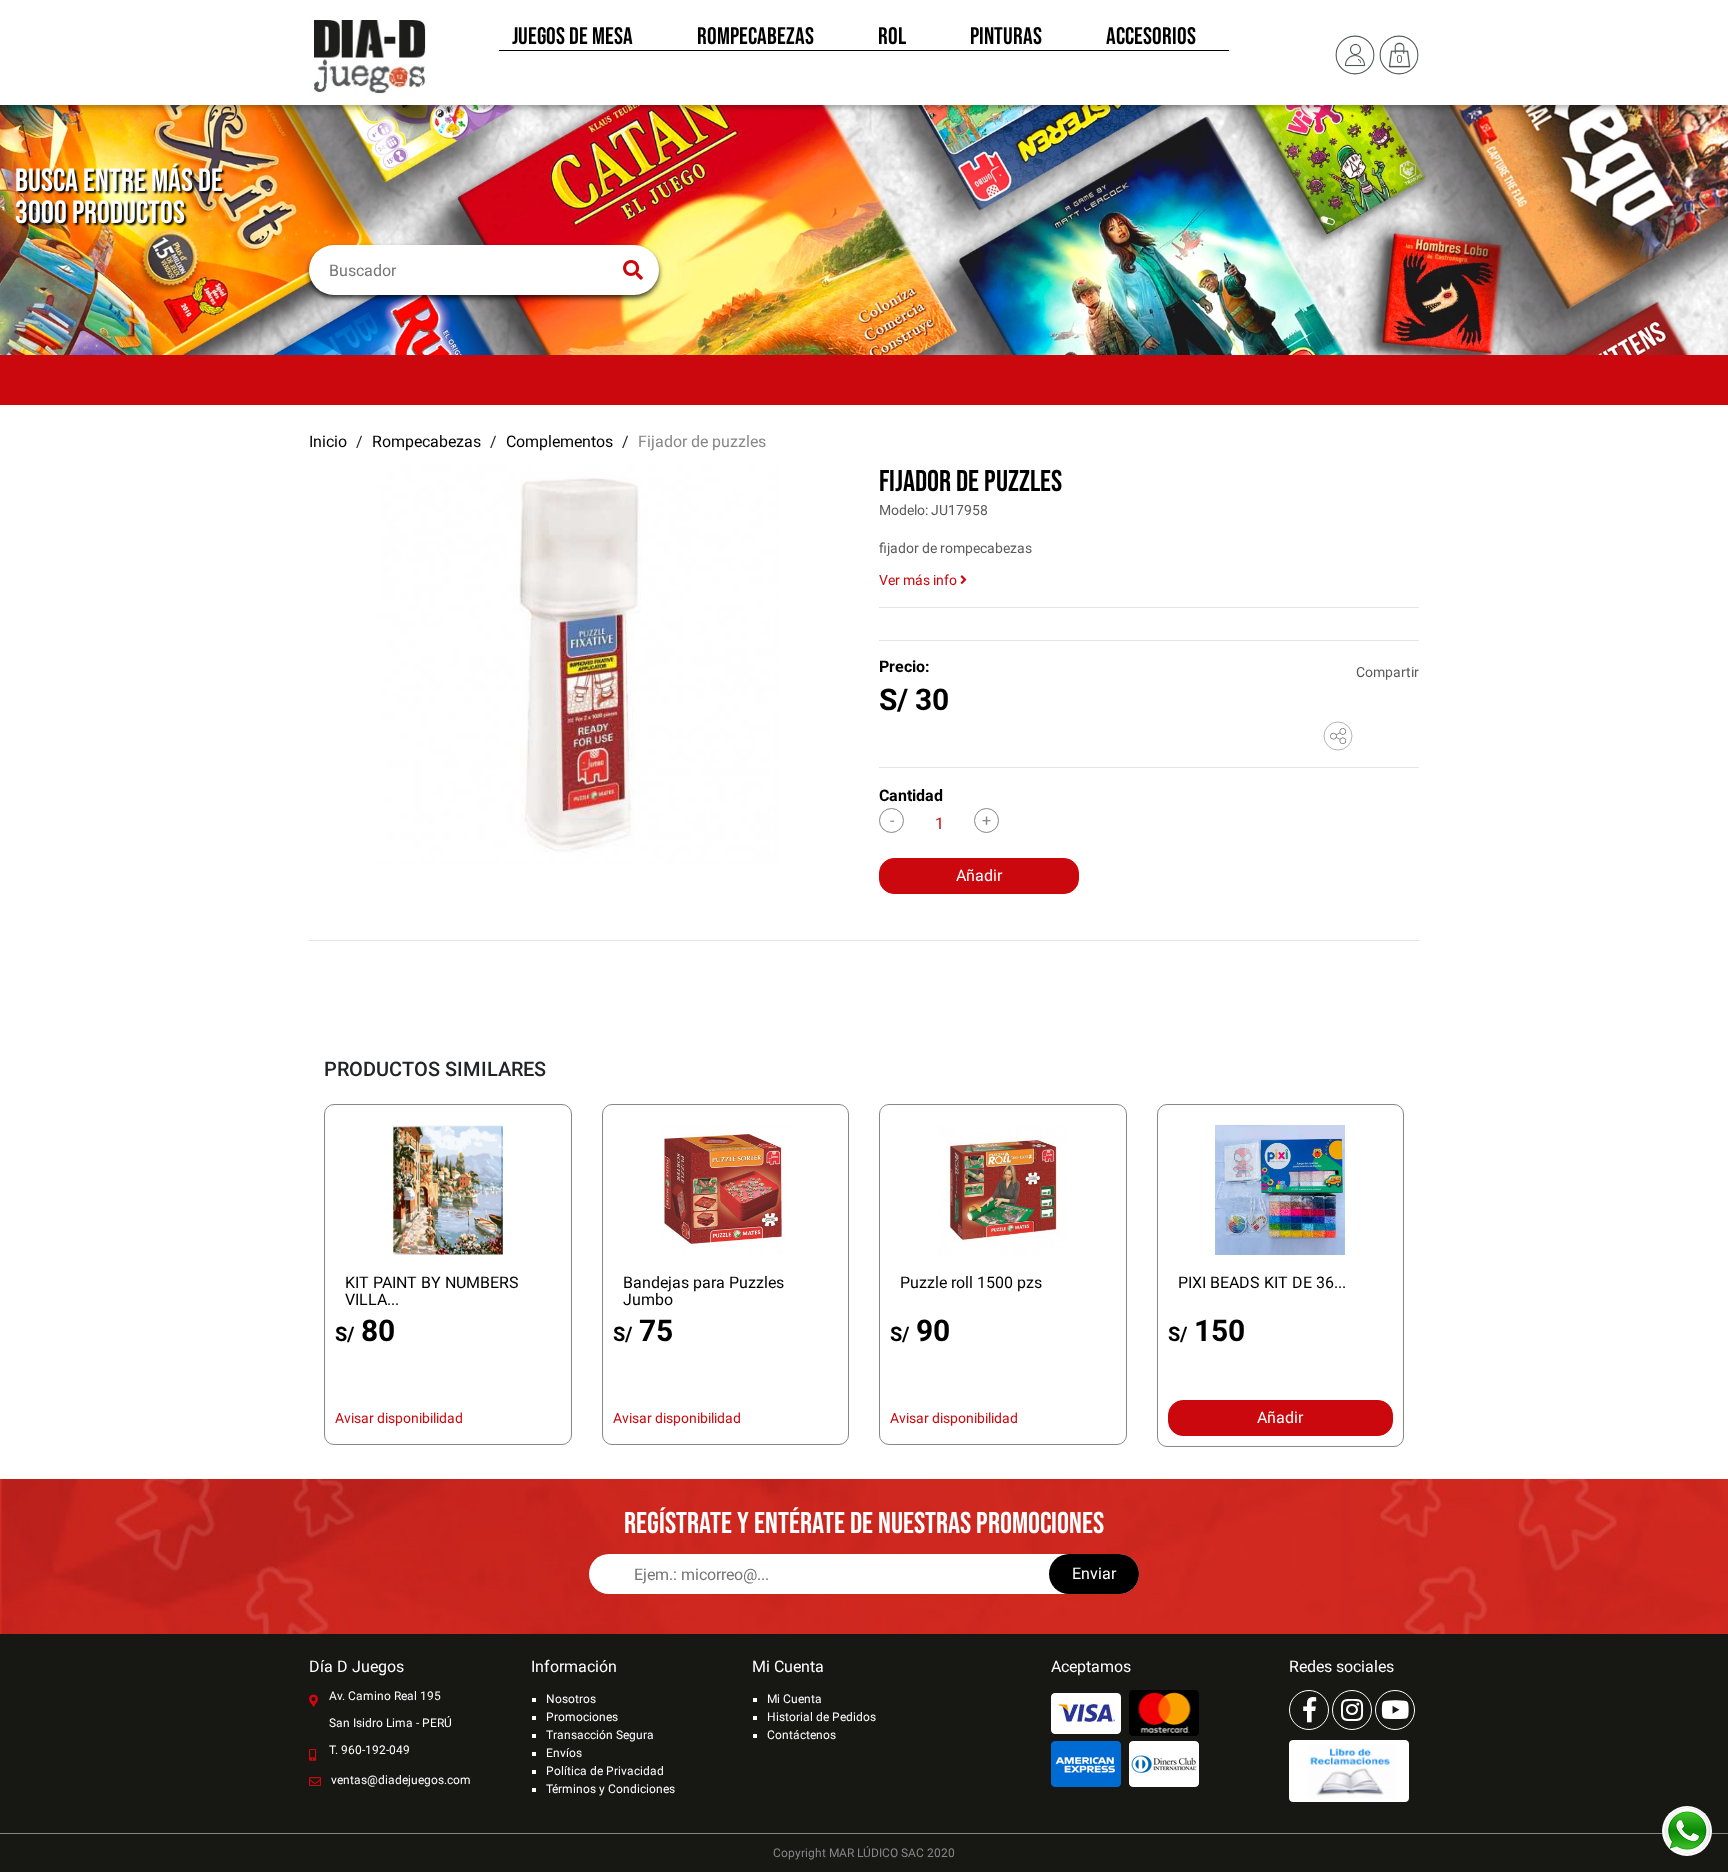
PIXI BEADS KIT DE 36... (1262, 1282)
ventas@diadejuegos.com (401, 1780)
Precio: (904, 666)
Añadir (979, 875)
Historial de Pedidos (821, 1717)
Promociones (582, 1717)
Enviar (1094, 1573)
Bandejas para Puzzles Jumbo (703, 1291)
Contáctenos (801, 1735)
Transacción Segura (600, 1735)
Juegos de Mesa (572, 38)
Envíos (564, 1753)
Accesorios (1151, 38)
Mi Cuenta (794, 1699)
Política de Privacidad (605, 1771)
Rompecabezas (755, 38)
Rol (892, 38)
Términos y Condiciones (610, 1789)
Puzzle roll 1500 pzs (971, 1282)
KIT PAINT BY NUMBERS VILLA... (432, 1291)
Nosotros (571, 1699)
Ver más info (919, 580)
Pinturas (1006, 38)
